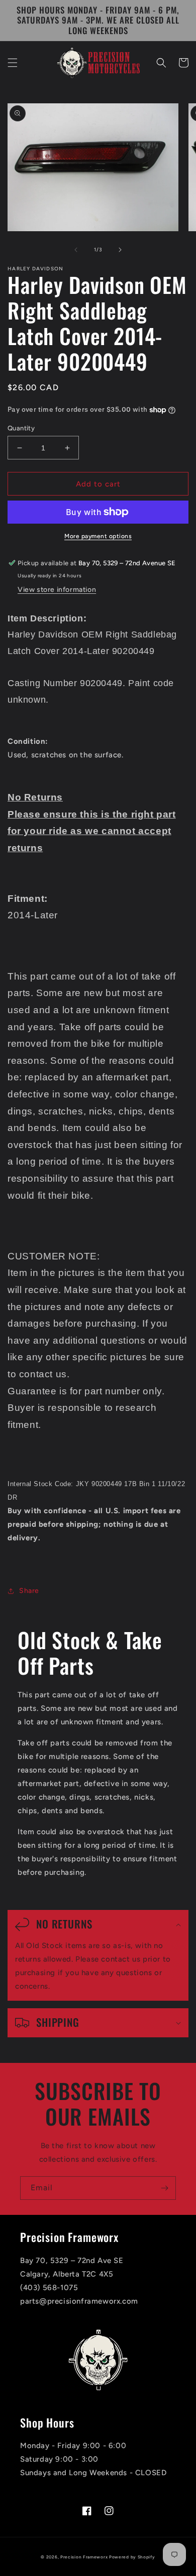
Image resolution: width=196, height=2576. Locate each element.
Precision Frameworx (84, 2557)
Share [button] (29, 1591)
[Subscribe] (164, 2188)
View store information (57, 590)
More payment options (98, 536)
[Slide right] (120, 250)
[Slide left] (76, 250)
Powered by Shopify (132, 2557)
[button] (13, 63)
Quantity (21, 428)
